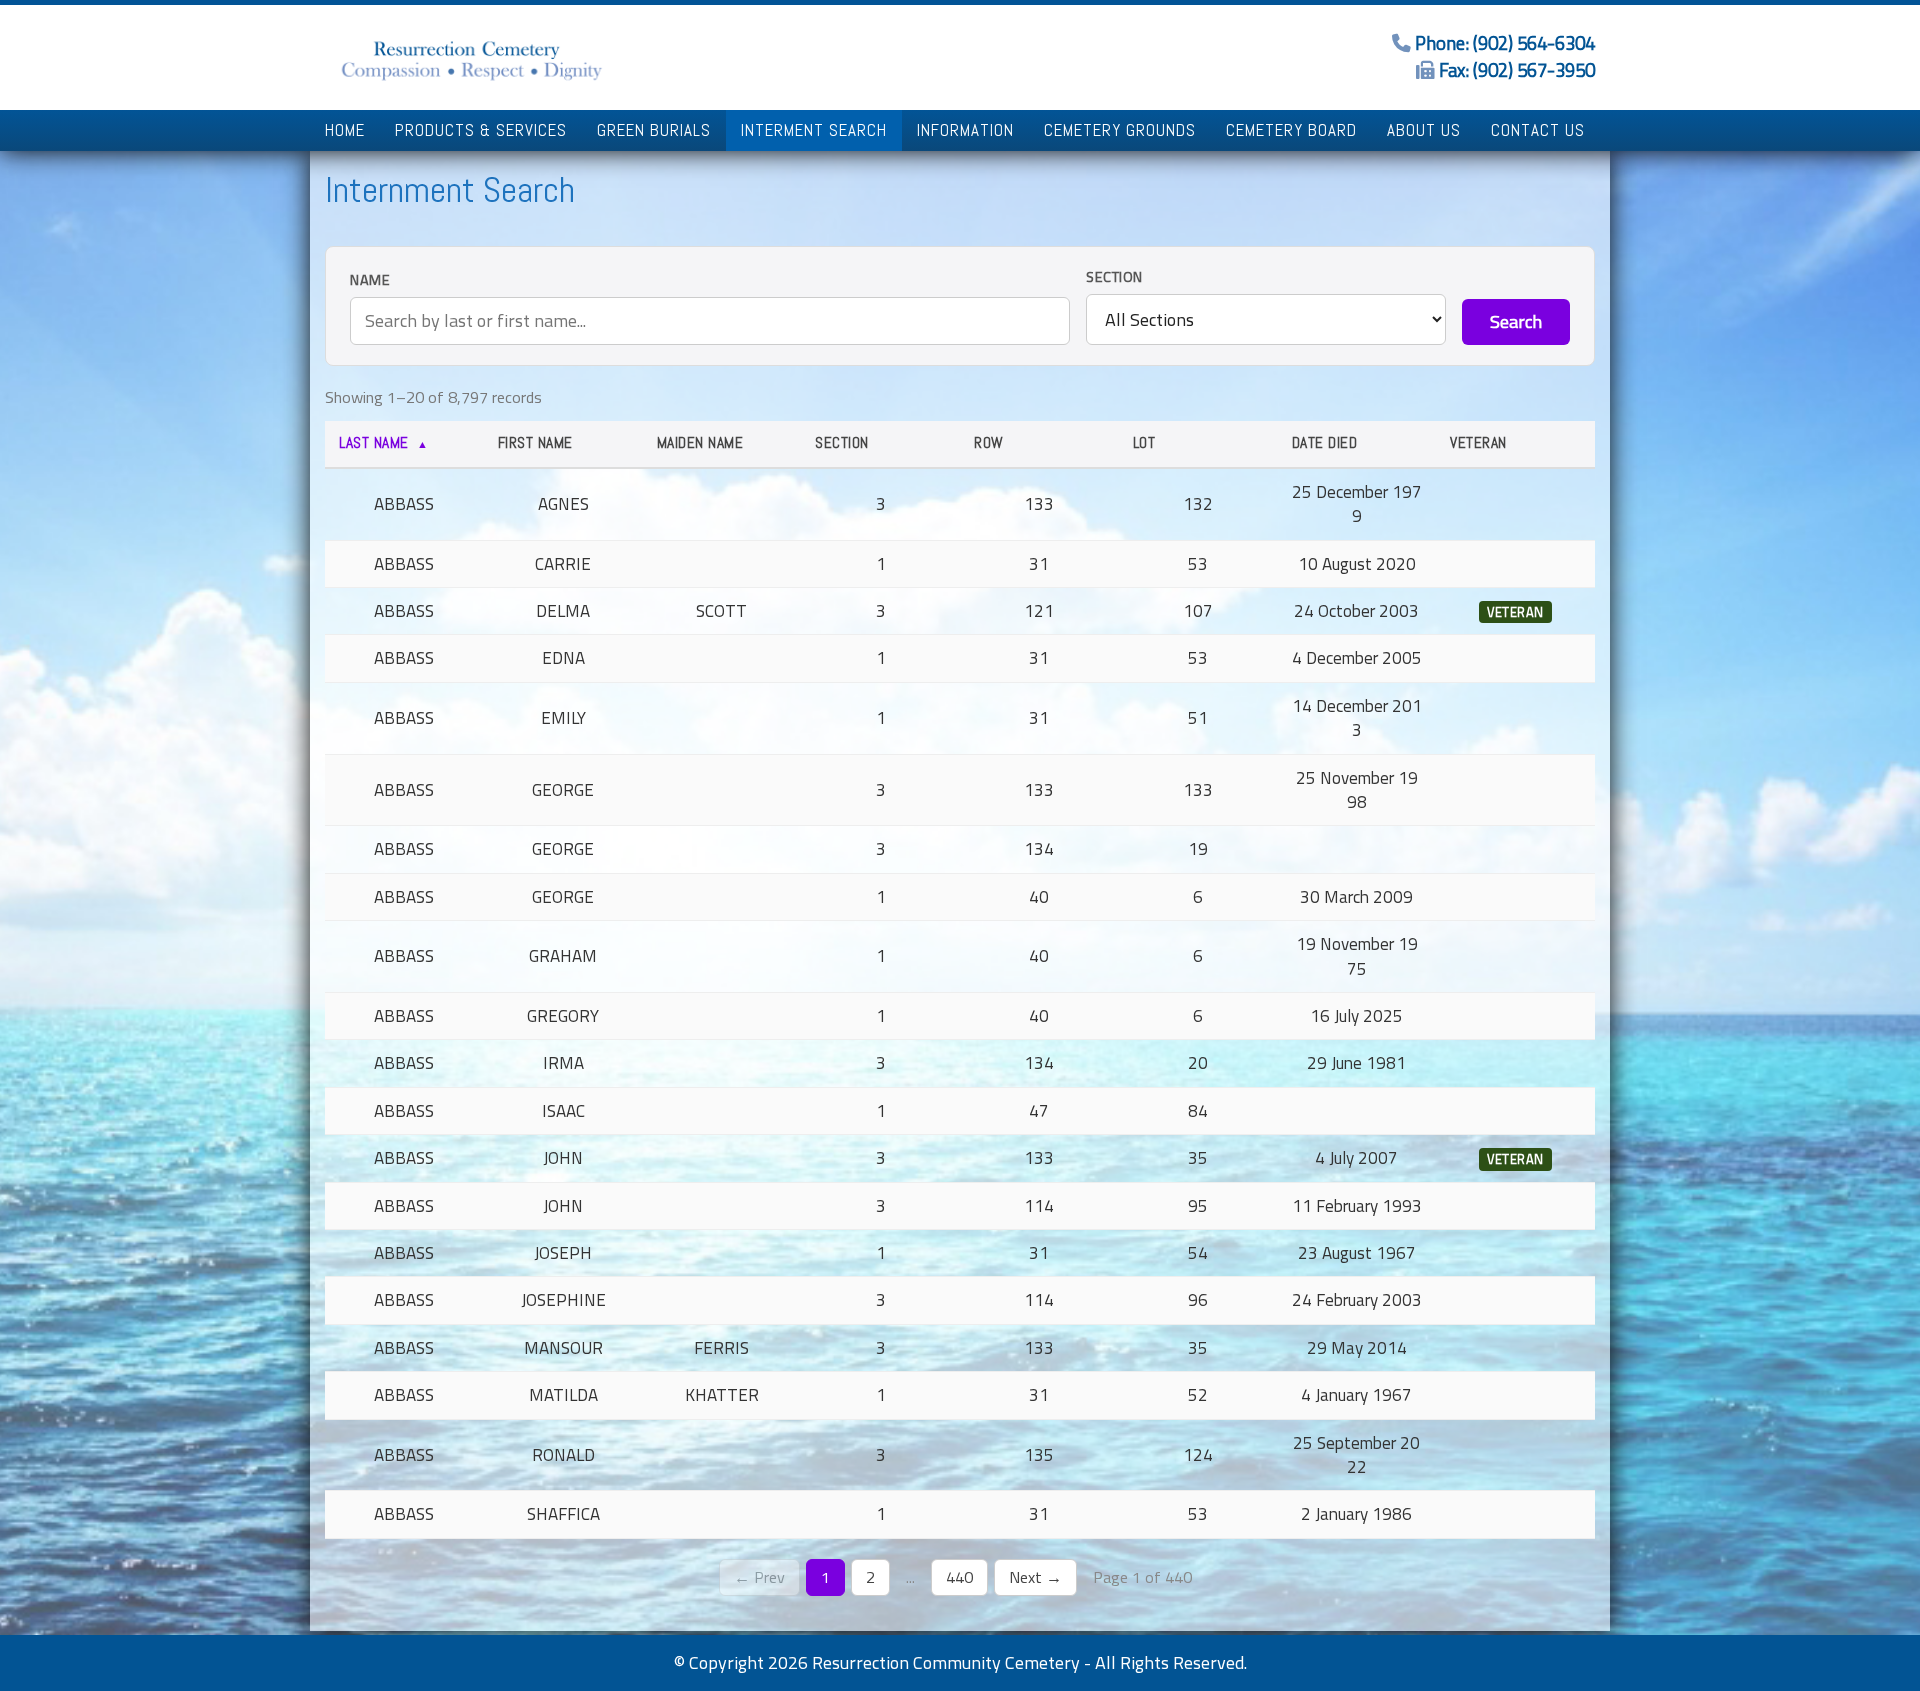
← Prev (759, 1577)
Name (370, 280)
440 (959, 1577)
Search (1516, 321)
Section (1114, 277)
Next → (1035, 1577)
